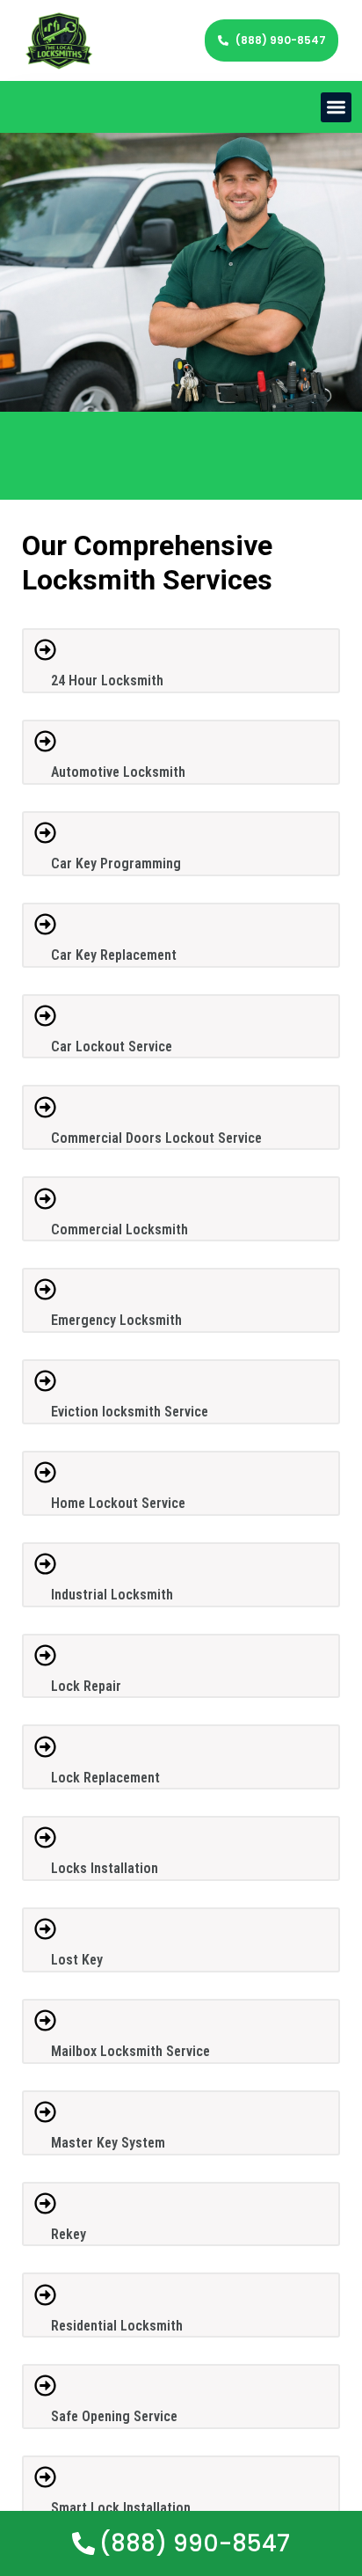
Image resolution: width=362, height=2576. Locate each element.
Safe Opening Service (114, 2416)
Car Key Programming (116, 864)
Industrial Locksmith (112, 1595)
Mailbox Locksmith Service (130, 2051)
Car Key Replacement (114, 955)
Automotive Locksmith (118, 772)
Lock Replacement (105, 1778)
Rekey (69, 2234)
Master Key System (108, 2143)
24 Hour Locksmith (107, 681)
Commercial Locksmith (119, 1229)
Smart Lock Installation (121, 2508)
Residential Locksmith (117, 2326)
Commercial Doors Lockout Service (156, 1138)
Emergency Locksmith (116, 1320)
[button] (336, 108)
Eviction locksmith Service (130, 1412)
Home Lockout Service (118, 1503)
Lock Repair (86, 1686)
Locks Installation (105, 1868)
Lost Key (77, 1960)
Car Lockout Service (112, 1046)
